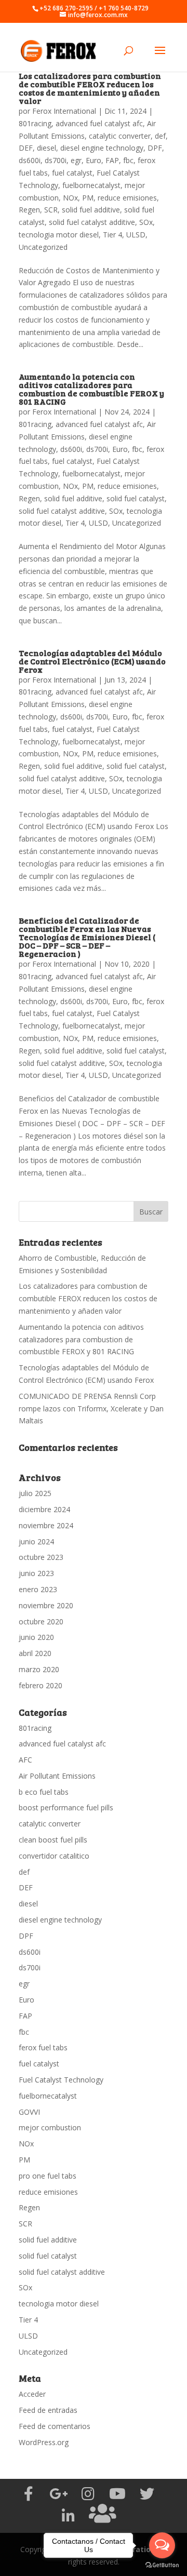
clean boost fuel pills (53, 1840)
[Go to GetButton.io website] (162, 2565)
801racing (35, 123)
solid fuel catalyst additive (92, 222)
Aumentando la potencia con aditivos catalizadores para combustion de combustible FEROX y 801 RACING (91, 389)
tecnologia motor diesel (59, 235)
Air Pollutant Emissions (57, 1776)
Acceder (32, 2394)
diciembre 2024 (44, 1509)
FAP (112, 160)
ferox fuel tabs (43, 2047)
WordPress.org (44, 2442)
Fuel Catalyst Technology (61, 2080)
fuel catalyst (72, 173)
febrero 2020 (41, 1685)
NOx (70, 198)
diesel (46, 148)
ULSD (136, 235)
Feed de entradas (48, 2410)
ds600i (30, 160)
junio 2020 (36, 1637)
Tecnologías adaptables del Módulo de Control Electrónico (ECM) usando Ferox (92, 661)
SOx (146, 222)
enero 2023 (38, 1589)
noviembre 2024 (46, 1525)
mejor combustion (50, 2127)
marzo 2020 (39, 1669)
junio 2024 (36, 1541)
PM (88, 198)
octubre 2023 (41, 1557)
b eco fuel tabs (44, 1792)
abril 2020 (35, 1653)
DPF (155, 148)
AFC (25, 1760)
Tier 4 (112, 235)
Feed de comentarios (55, 2426)
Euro (94, 160)
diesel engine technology (102, 148)
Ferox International (64, 111)
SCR (51, 210)
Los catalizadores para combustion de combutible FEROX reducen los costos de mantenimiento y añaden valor (90, 88)
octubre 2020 (41, 1621)
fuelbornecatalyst (91, 185)
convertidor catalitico (54, 1856)
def (160, 136)
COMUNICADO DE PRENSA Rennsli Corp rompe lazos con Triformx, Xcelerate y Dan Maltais (91, 1409)
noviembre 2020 (46, 1605)
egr (76, 160)
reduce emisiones (127, 198)
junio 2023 (36, 1573)
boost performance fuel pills (66, 1807)
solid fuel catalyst (136, 498)
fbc (128, 160)
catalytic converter (120, 136)
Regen (29, 210)
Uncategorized (43, 247)
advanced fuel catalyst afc (99, 123)
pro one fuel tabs (48, 2176)
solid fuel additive (91, 210)
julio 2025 (35, 1493)
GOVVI (29, 2112)
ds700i (56, 160)
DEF (26, 148)
